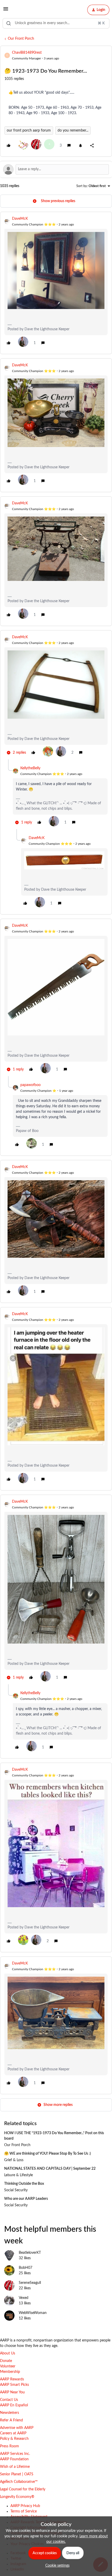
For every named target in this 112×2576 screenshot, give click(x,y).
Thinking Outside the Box (24, 2184)
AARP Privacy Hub (25, 2506)
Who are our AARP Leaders (26, 2199)
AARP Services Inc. (15, 2454)
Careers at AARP (13, 2433)
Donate (6, 2361)
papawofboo (30, 1085)
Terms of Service (24, 2511)
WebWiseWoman (33, 2313)
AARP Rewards (12, 2379)
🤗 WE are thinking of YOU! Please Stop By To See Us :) (48, 2154)
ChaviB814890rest (27, 53)
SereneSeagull (30, 2283)
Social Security (16, 2190)
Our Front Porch (21, 39)
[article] (56, 283)
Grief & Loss (14, 2160)
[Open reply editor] (56, 169)
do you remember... (73, 130)
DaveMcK (20, 219)
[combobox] (56, 23)
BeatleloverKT (30, 2253)
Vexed (24, 2298)
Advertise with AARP (17, 2428)
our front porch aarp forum (29, 130)
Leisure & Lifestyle (18, 2175)
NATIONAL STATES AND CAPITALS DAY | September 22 (50, 2169)
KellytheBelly (30, 768)
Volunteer (8, 2366)
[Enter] (9, 23)
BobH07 (26, 2268)
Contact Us (9, 2400)
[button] (6, 11)
